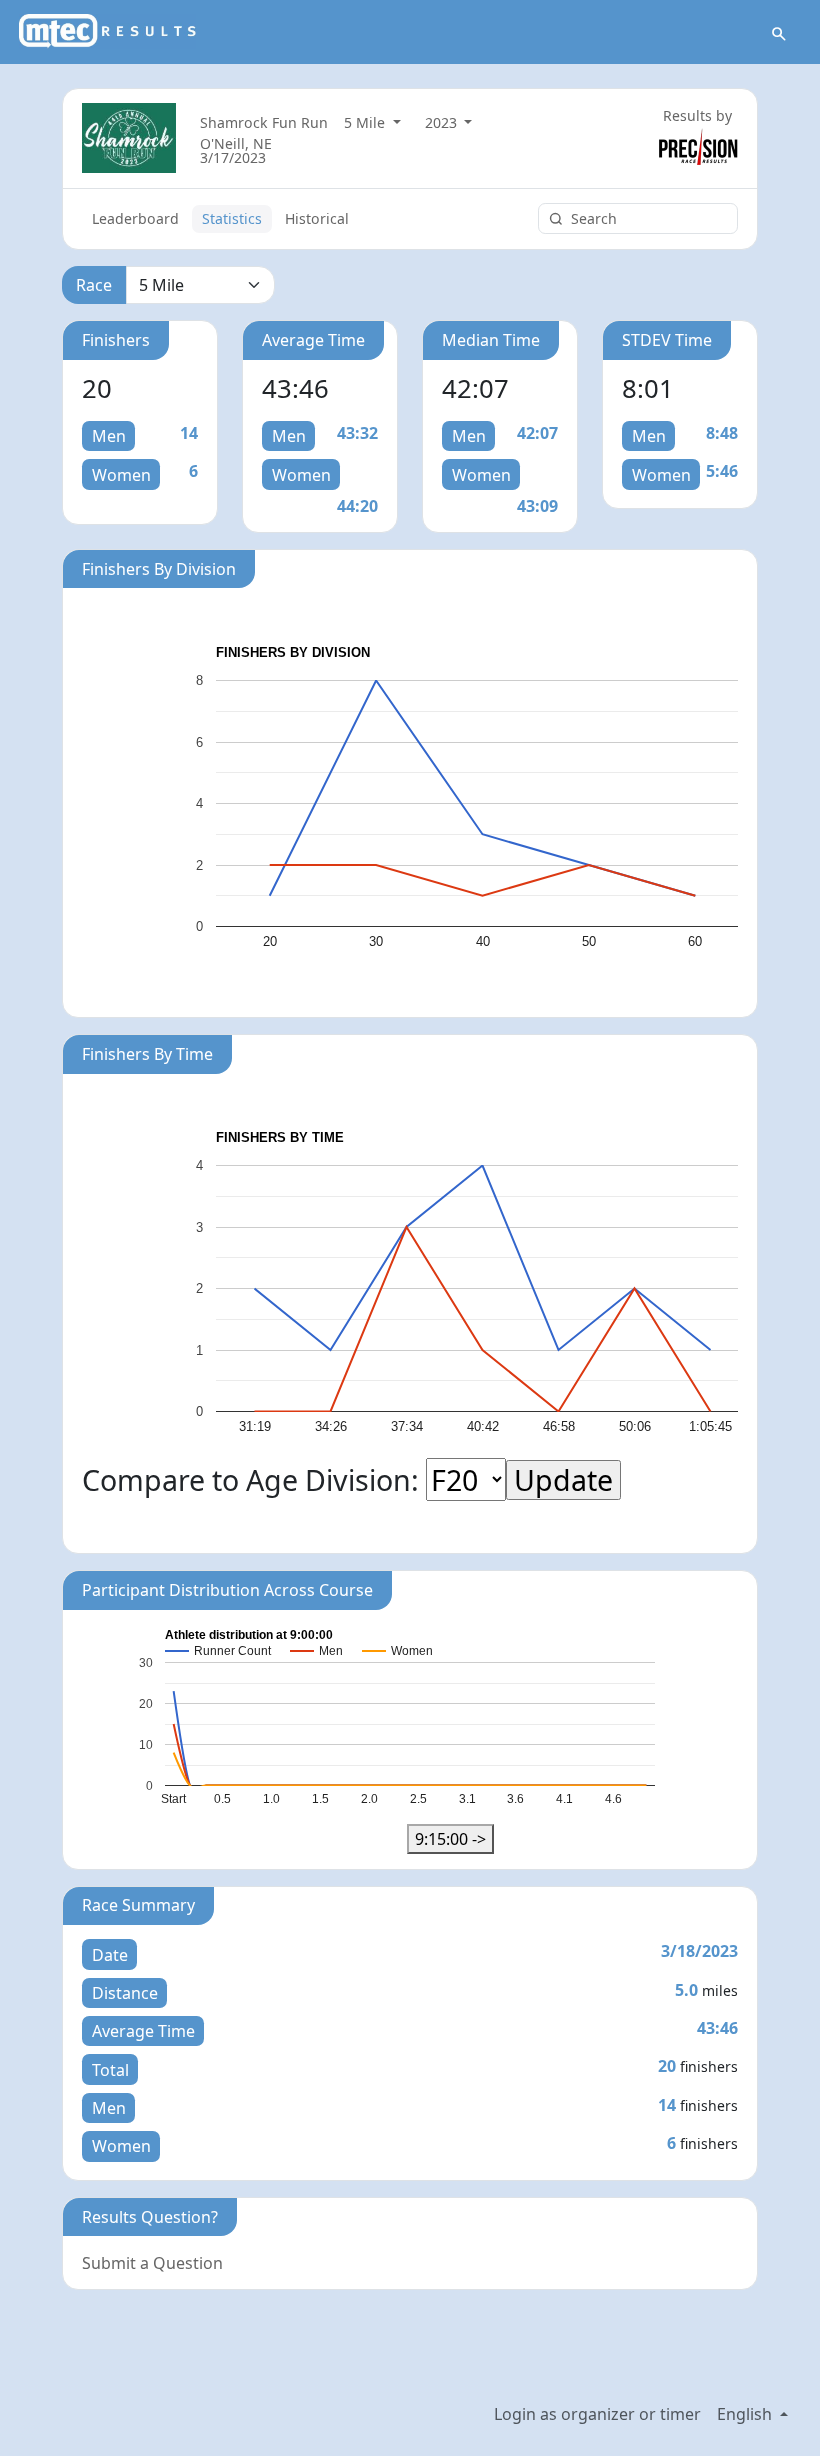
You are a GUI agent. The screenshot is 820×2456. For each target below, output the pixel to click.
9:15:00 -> (450, 1839)
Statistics (232, 218)
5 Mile (366, 122)
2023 (443, 122)
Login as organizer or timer (597, 2414)
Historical (317, 218)
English (746, 2414)
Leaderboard (135, 218)
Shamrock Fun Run (264, 122)
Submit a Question (152, 2263)
